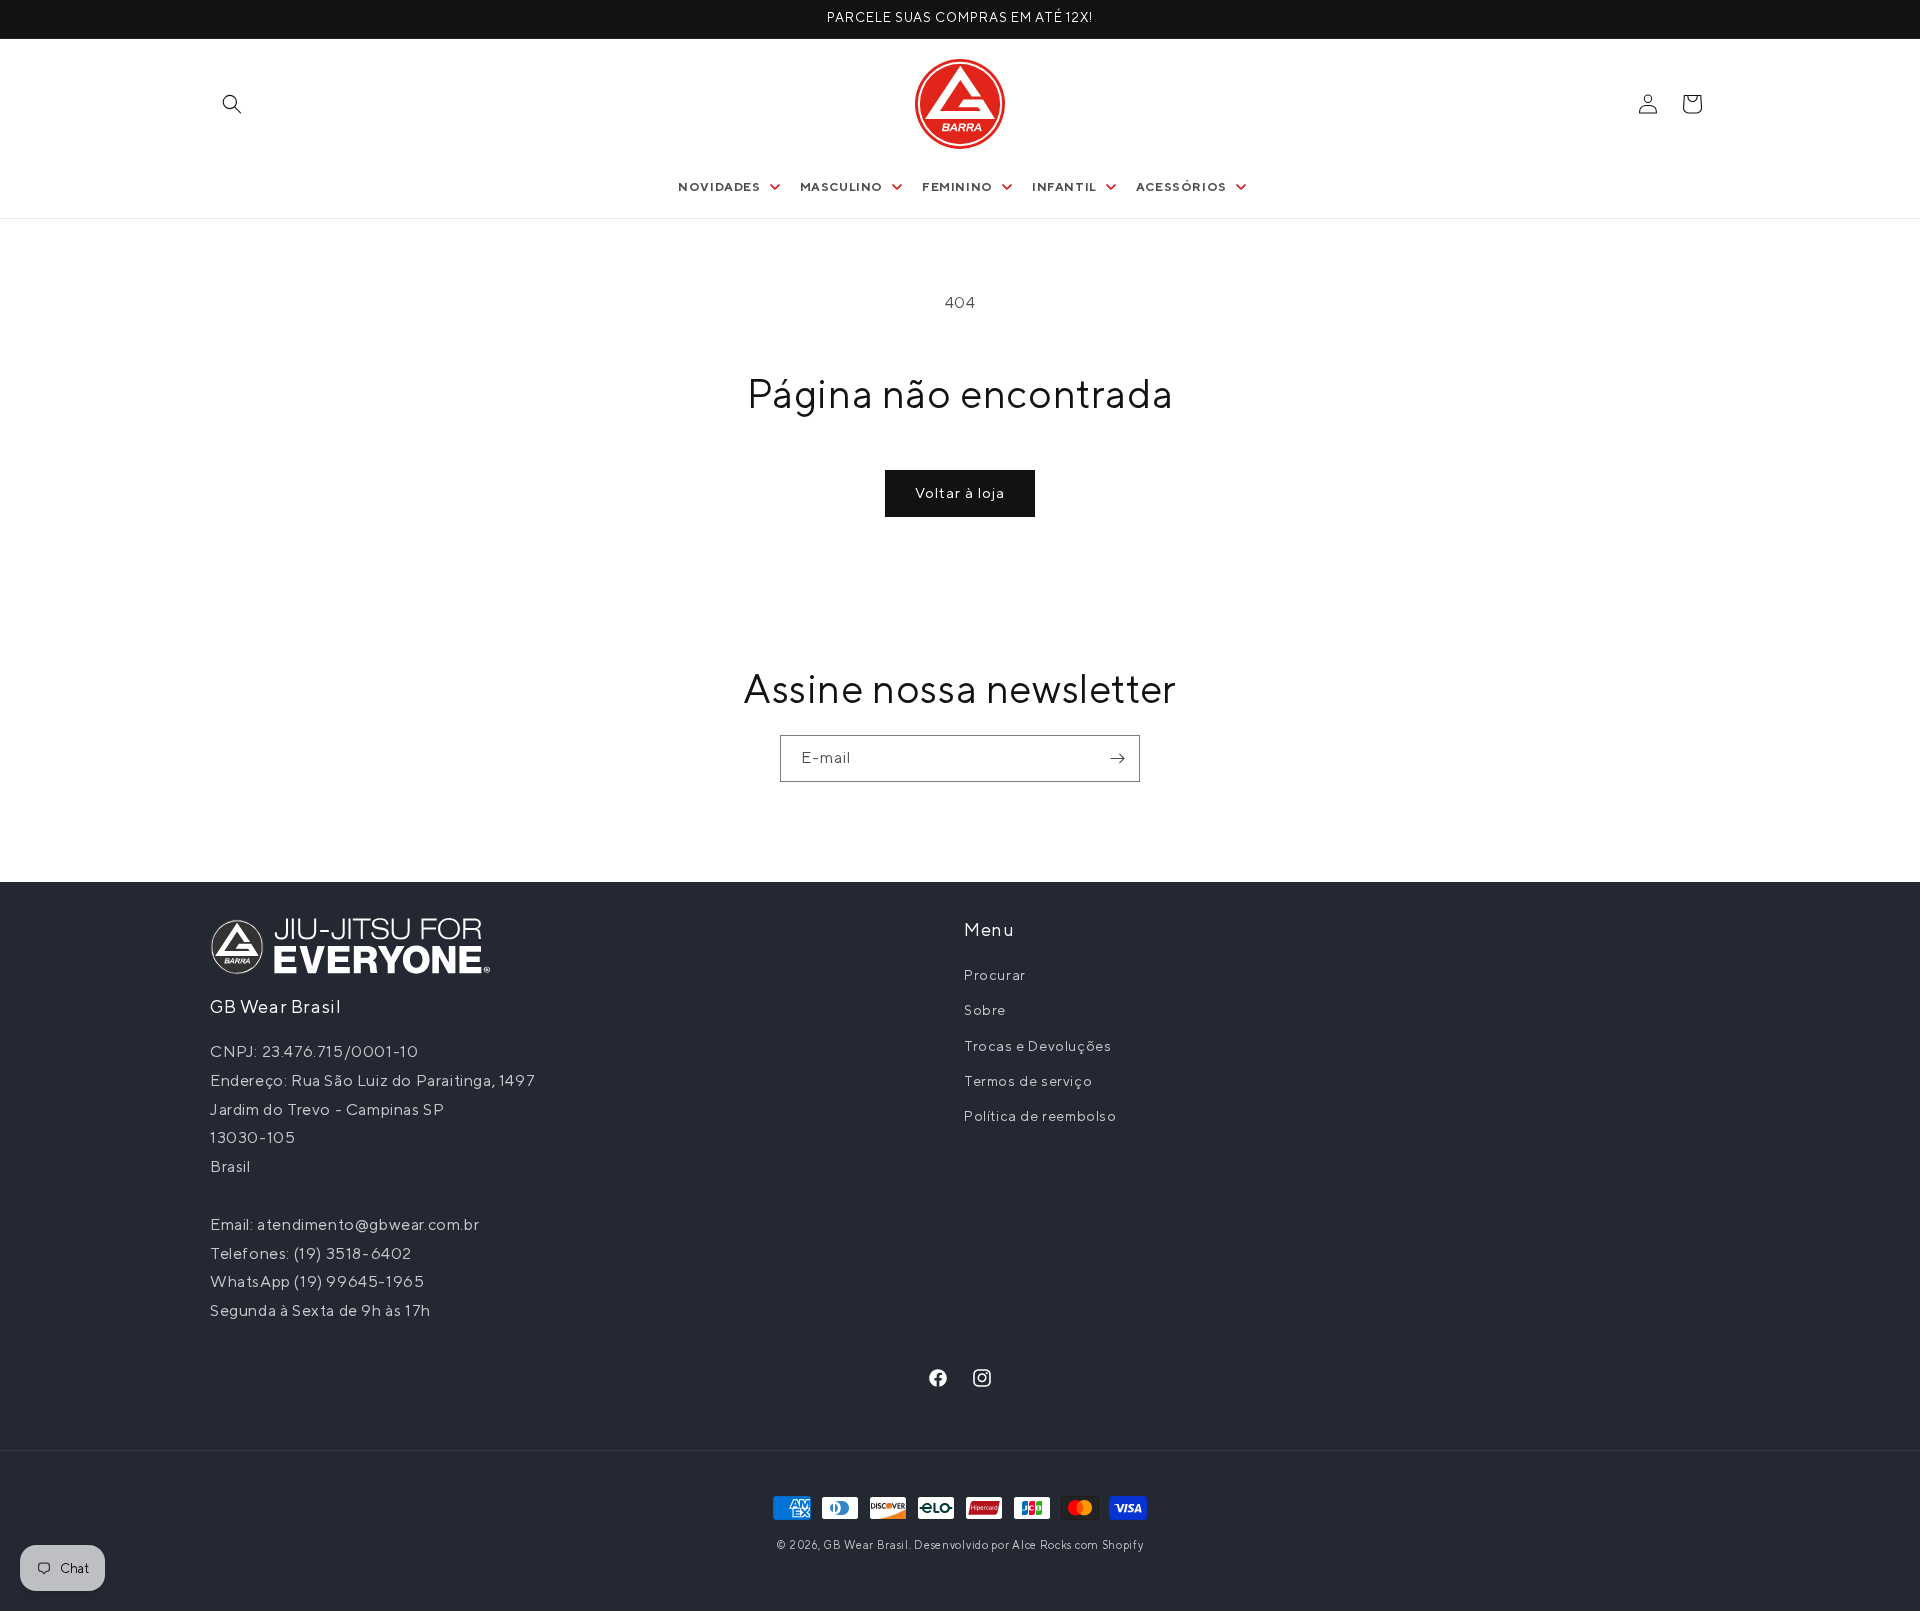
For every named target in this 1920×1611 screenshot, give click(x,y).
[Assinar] (1117, 758)
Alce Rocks (1042, 1544)
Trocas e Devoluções (1037, 1046)
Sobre (985, 1010)
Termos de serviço (1028, 1081)
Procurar (995, 975)
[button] (232, 104)
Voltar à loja (960, 492)
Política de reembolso (1040, 1116)
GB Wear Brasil (866, 1544)
